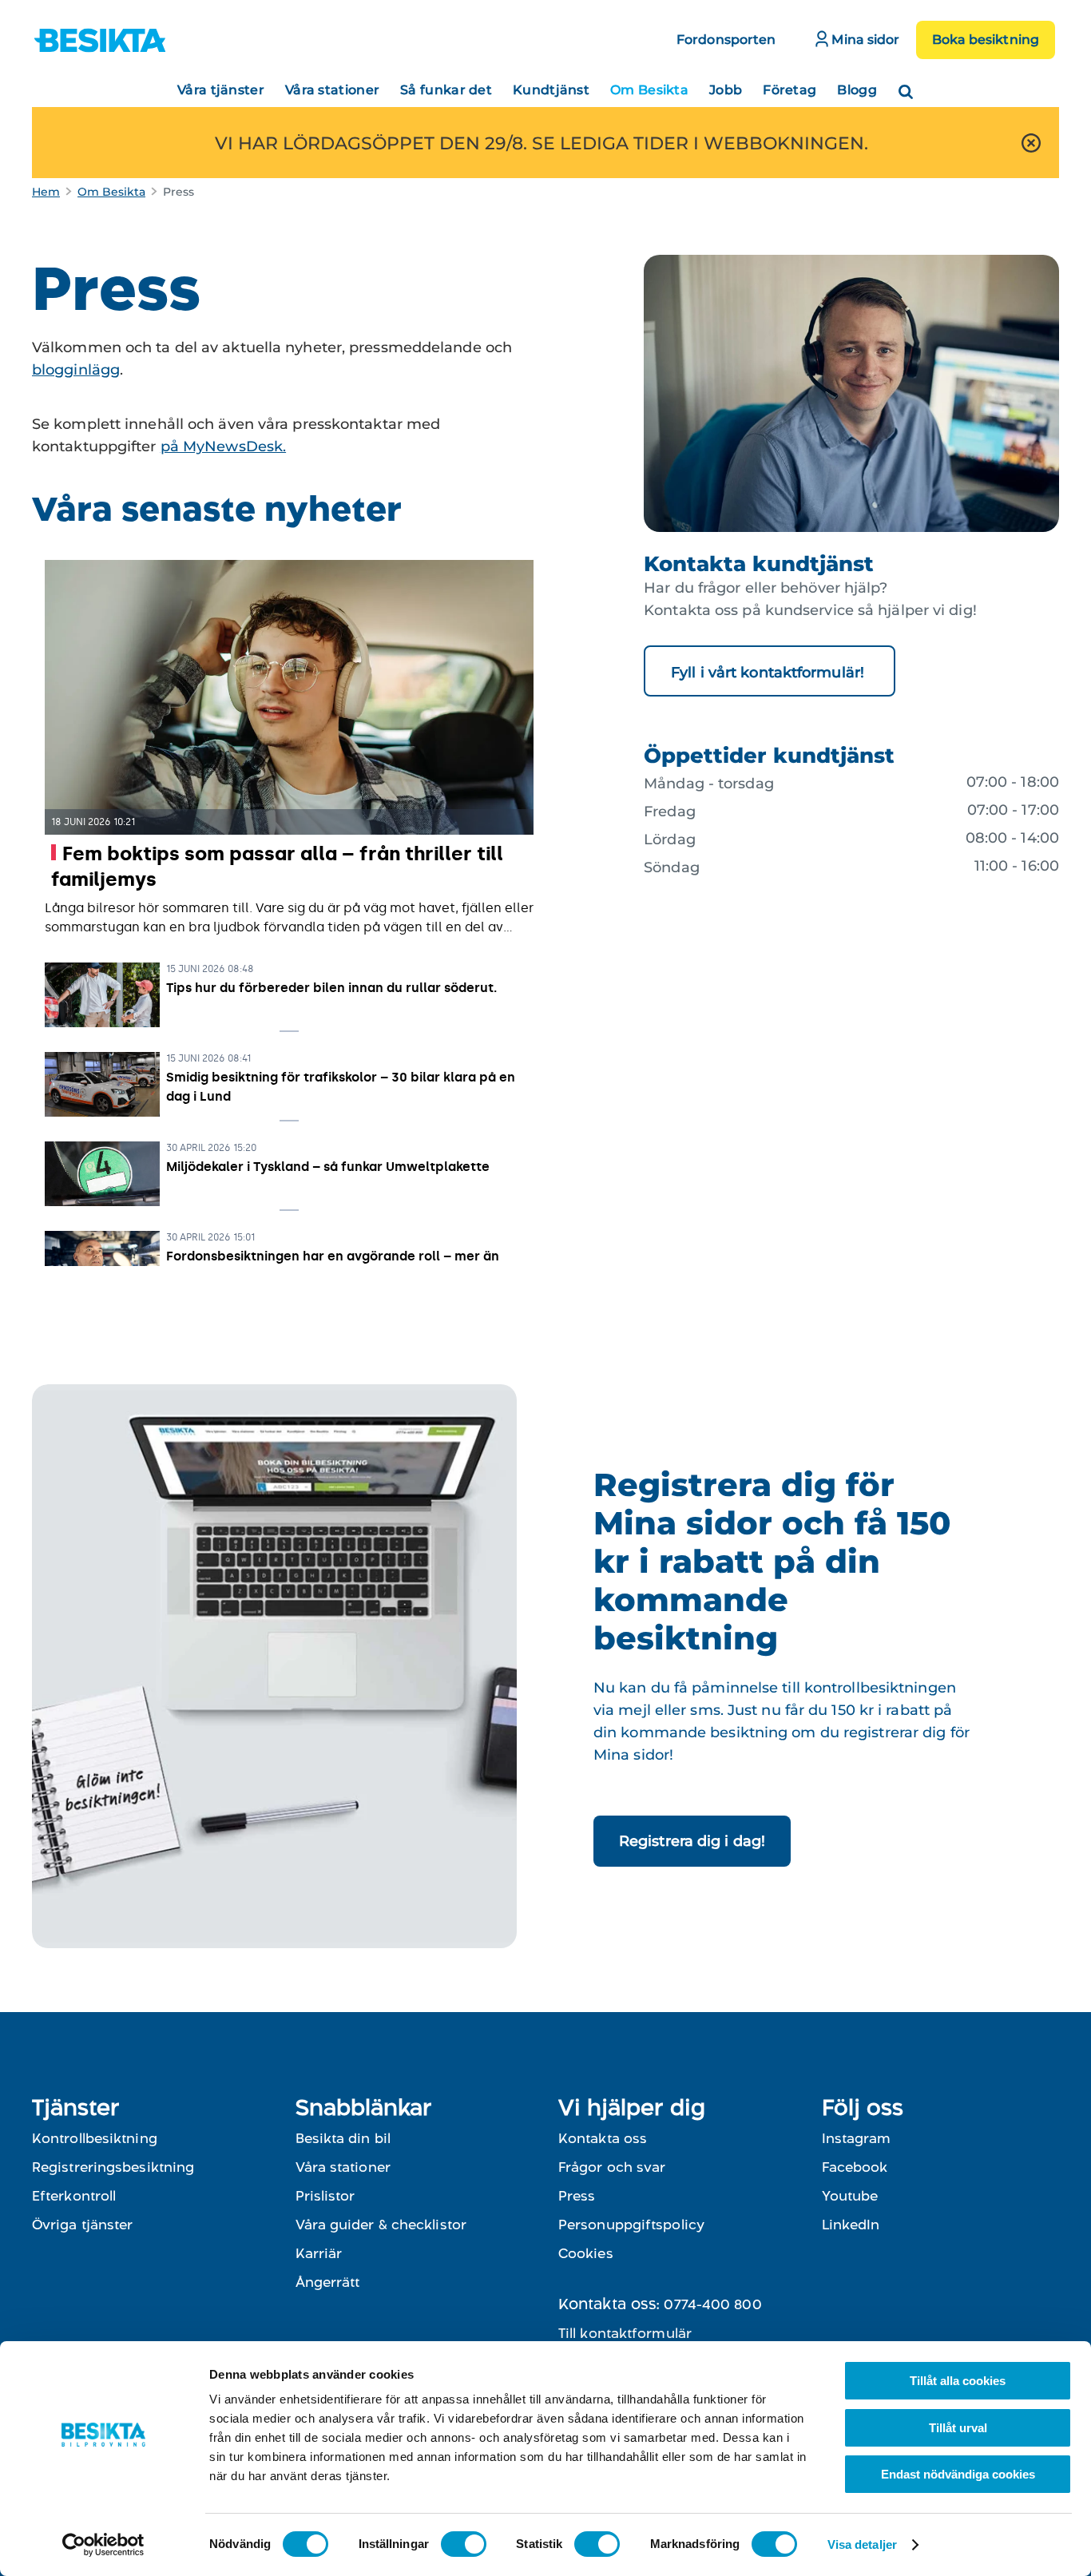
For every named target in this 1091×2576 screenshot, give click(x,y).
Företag (789, 90)
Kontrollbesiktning (95, 2138)
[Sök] (906, 87)
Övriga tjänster (83, 2225)
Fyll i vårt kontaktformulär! (770, 673)
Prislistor (325, 2196)
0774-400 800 (712, 2304)
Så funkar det (446, 90)
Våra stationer (332, 90)
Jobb (726, 90)
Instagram (856, 2138)
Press (577, 2196)
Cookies (586, 2253)
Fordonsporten (726, 40)
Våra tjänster (221, 90)
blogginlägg (76, 370)
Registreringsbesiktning (113, 2167)
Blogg (857, 90)
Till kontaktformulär (625, 2333)
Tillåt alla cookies (958, 2381)
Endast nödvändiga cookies (958, 2474)
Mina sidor (864, 40)
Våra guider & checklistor (381, 2225)
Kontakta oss (603, 2138)
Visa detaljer (862, 2544)
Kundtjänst (551, 90)
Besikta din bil (343, 2138)
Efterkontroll (74, 2196)
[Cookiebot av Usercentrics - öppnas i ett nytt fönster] (103, 2545)
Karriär (319, 2253)
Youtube (850, 2196)
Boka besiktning (986, 40)
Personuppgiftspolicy (631, 2225)
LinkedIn (851, 2225)
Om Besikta (649, 90)
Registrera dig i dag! (692, 1841)
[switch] (464, 2544)
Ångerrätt (328, 2282)
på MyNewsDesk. (223, 447)
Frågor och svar (612, 2167)
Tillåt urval (958, 2428)
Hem (46, 192)
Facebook (855, 2167)
